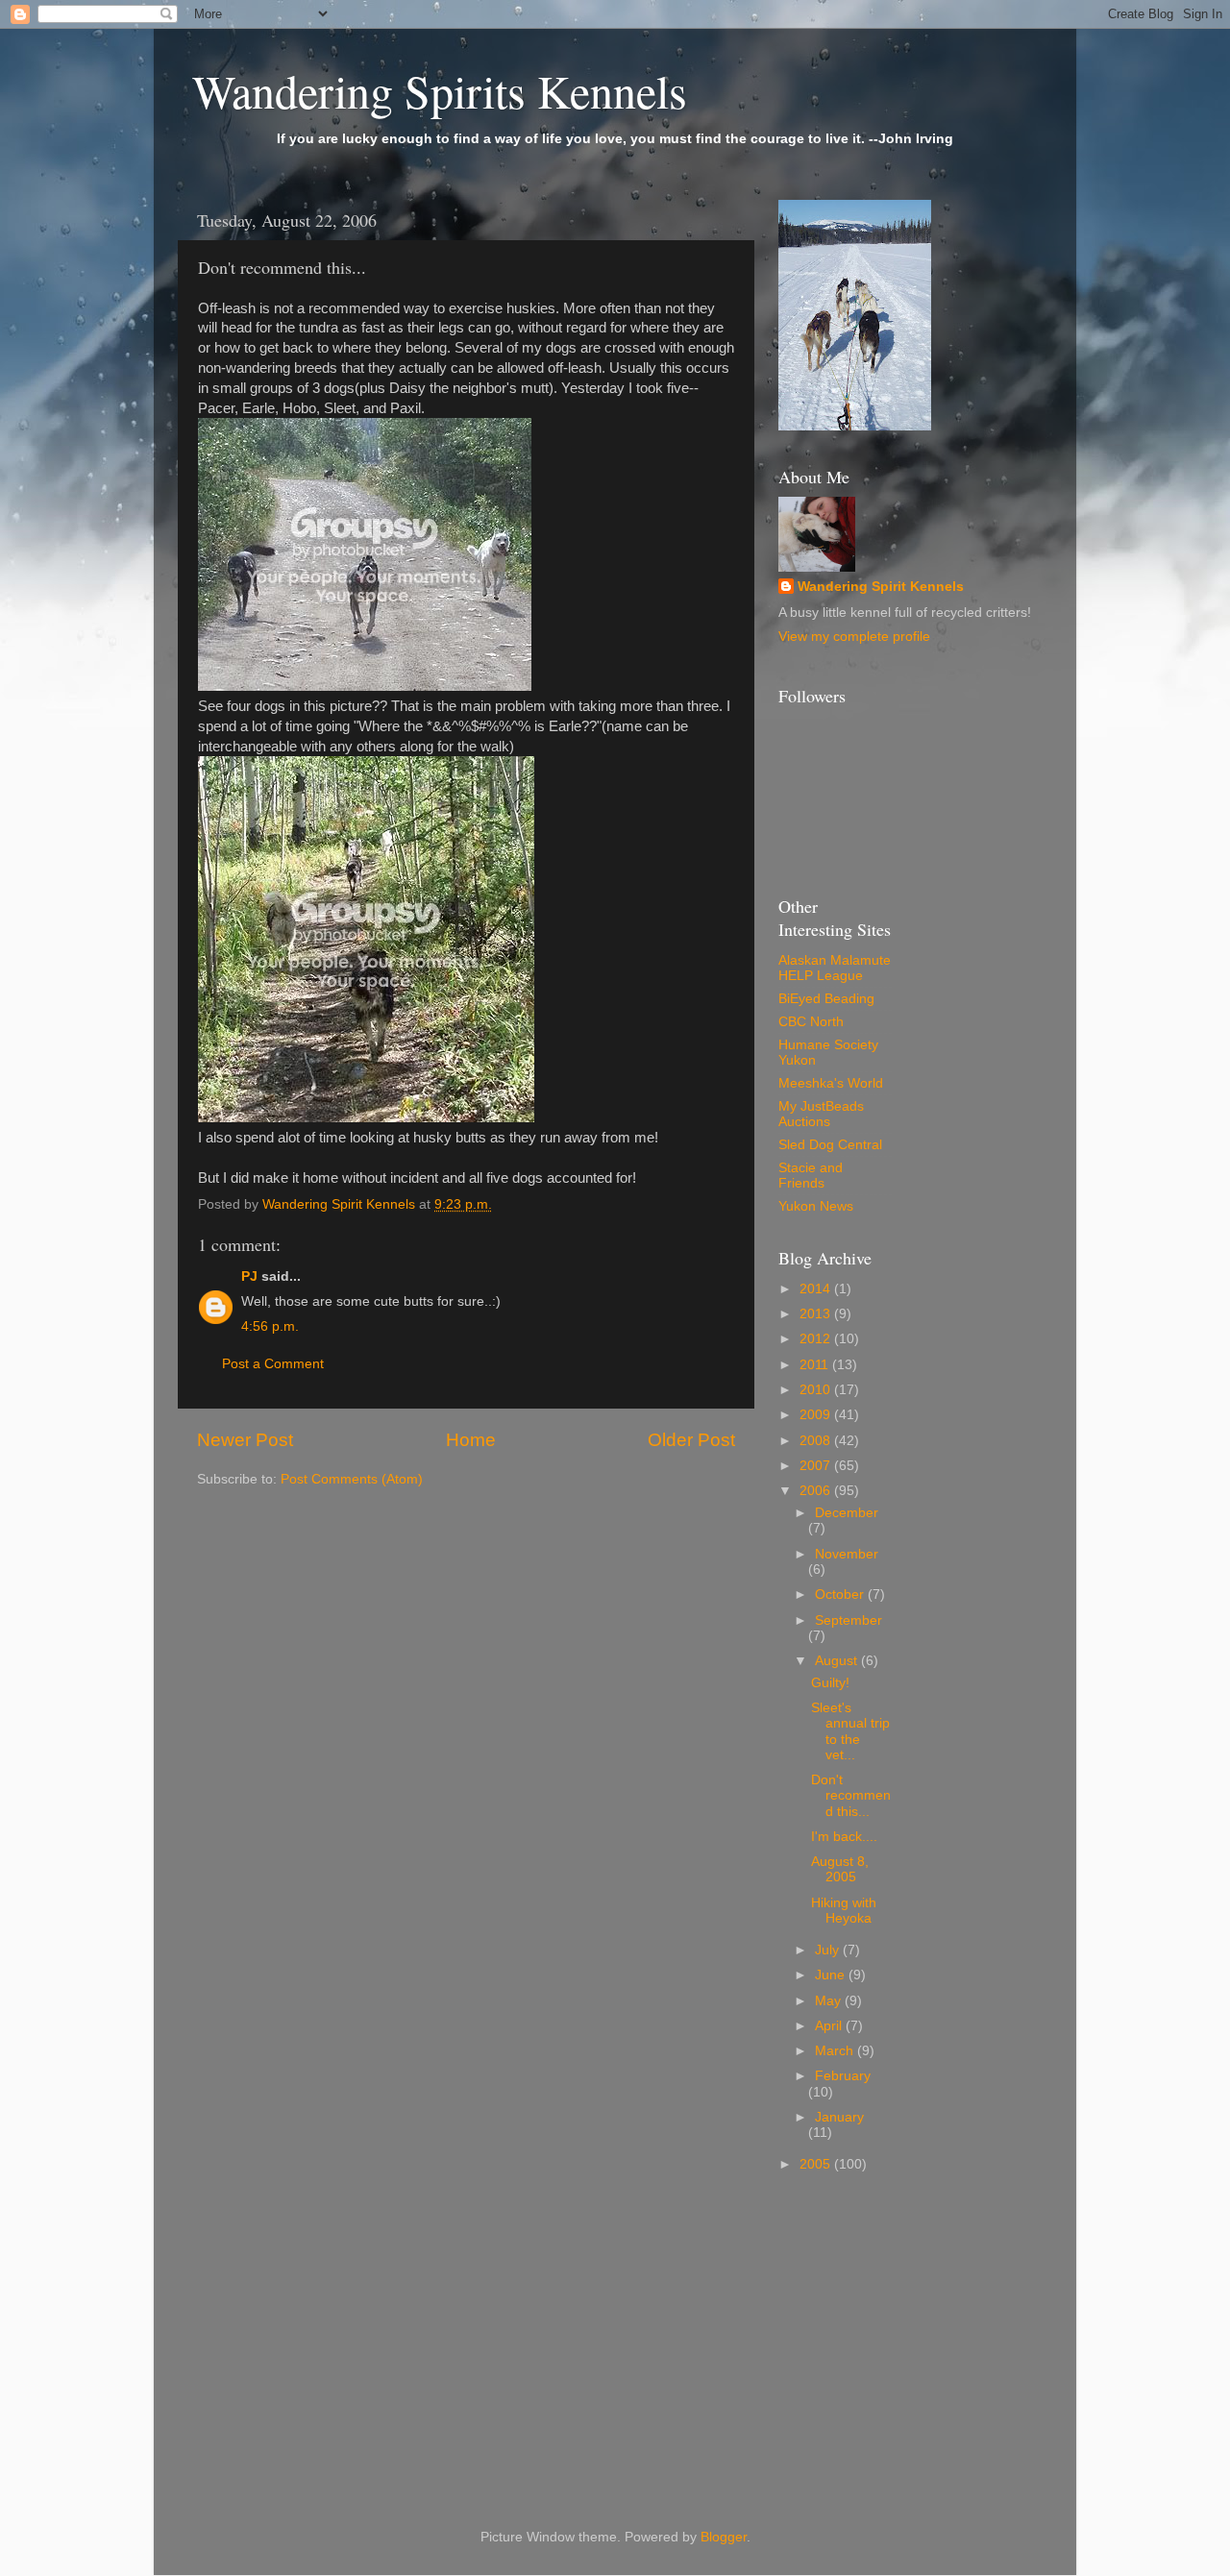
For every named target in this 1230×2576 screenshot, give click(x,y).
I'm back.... (844, 1837)
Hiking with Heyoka (844, 1911)
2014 (817, 1289)
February (843, 2076)
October (841, 1595)
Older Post (691, 1440)
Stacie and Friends (811, 1176)
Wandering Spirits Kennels (440, 90)
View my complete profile (854, 637)
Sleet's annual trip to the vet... (850, 1731)
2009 (817, 1415)
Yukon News (816, 1206)
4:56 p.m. (270, 1326)
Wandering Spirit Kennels (881, 587)
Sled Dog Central (830, 1145)
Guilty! (830, 1683)
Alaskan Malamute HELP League (835, 968)
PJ (249, 1276)
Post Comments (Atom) (352, 1479)
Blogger (724, 2537)
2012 (817, 1339)
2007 (817, 1466)
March (836, 2051)
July (829, 1950)
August (838, 1661)
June (832, 1975)
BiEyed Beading (826, 999)
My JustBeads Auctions (821, 1114)
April (830, 2026)
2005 (817, 2164)
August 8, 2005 (840, 1869)
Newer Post (245, 1440)
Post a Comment (273, 1364)
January (839, 2117)
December (847, 1513)
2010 (817, 1390)
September (849, 1620)
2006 (817, 1491)
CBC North (811, 1022)
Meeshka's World (831, 1083)
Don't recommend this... (851, 1795)
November (847, 1554)
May (830, 2001)
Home (471, 1440)
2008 (817, 1441)
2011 (816, 1365)
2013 (817, 1314)
